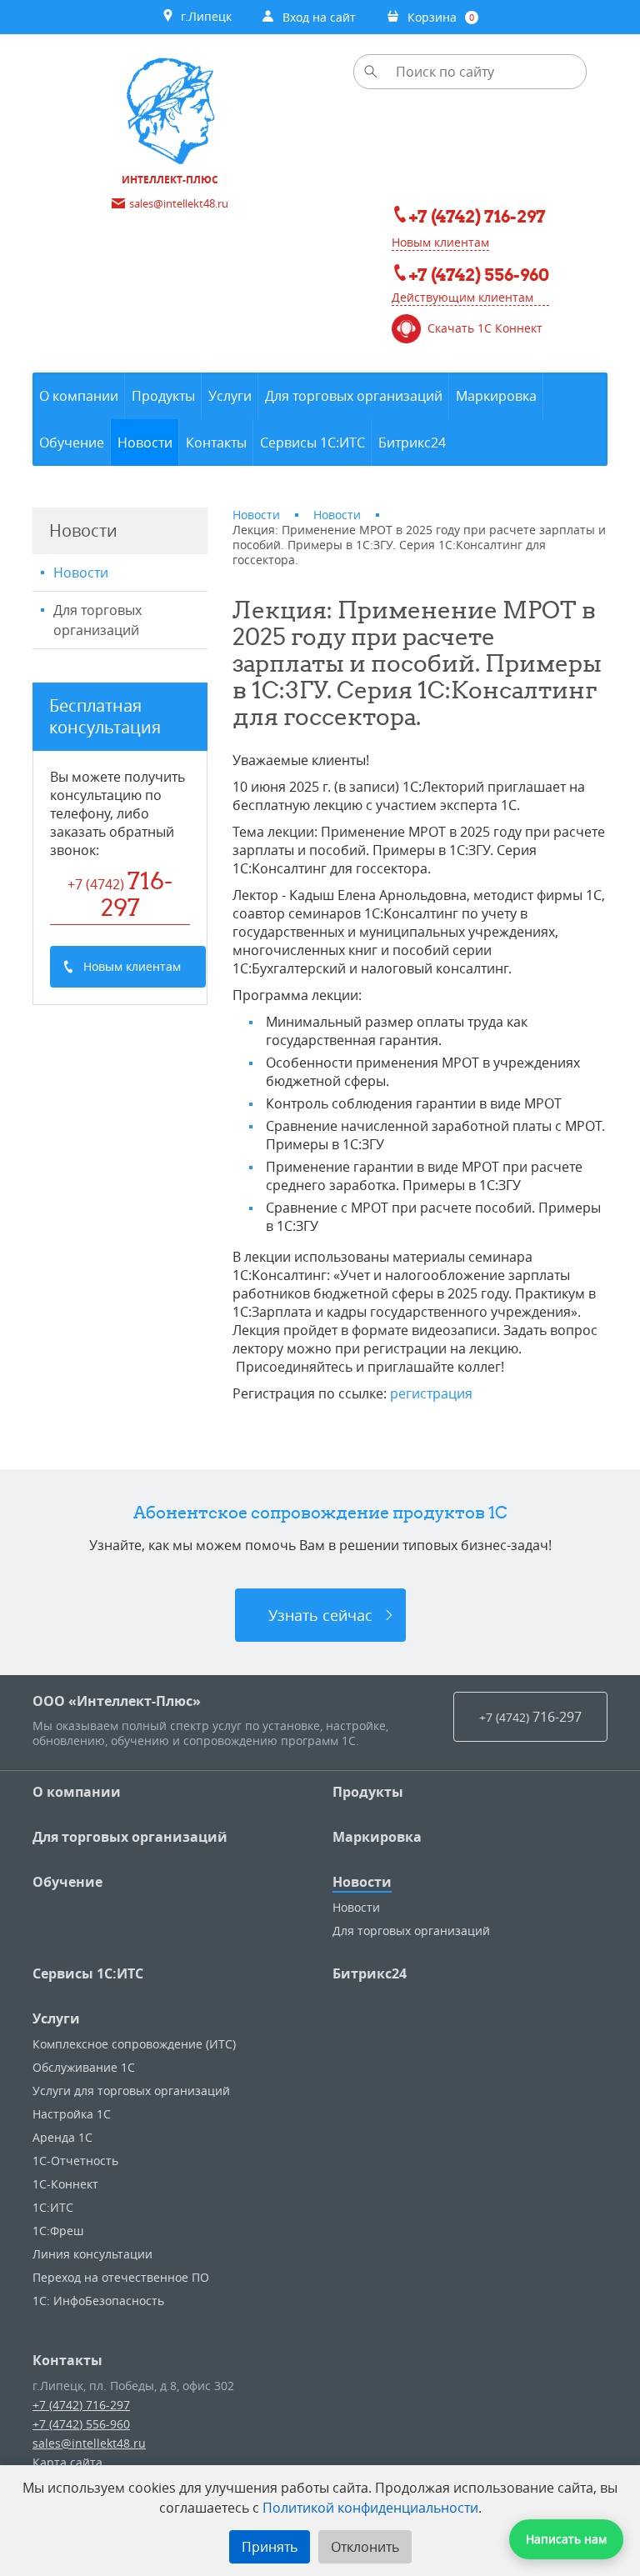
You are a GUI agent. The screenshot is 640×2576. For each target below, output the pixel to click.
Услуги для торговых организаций (131, 2091)
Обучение (67, 1882)
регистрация (431, 1393)
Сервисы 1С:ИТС (88, 1973)
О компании (77, 1792)
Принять (270, 2547)
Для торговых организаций (97, 620)
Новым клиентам (440, 242)
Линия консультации (92, 2254)
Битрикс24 (370, 1973)
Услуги (56, 2018)
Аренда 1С (62, 2137)
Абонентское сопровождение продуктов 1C (320, 1512)
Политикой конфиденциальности (370, 2508)
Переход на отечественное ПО (121, 2277)
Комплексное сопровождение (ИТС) (134, 2044)
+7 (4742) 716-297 (81, 2405)
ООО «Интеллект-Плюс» (117, 1701)
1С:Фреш (58, 2231)
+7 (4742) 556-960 (81, 2424)
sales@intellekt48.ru (89, 2443)
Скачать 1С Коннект (485, 328)
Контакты (67, 2360)
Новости (81, 573)
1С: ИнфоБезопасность (98, 2301)
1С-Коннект (65, 2184)
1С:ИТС (53, 2207)
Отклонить (365, 2547)
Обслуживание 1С (84, 2067)
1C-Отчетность (75, 2161)
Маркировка (377, 1837)
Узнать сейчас (320, 1615)
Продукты (368, 1792)
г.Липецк (203, 16)
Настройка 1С (72, 2114)
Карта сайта (67, 2462)
